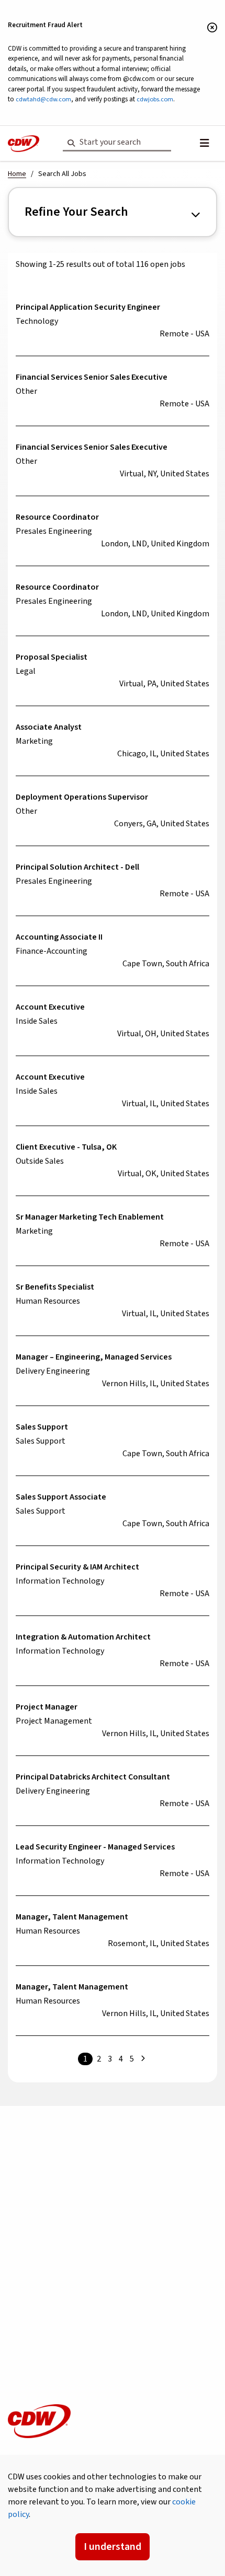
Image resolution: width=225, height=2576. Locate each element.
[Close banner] (212, 28)
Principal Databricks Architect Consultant (93, 1777)
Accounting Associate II (59, 937)
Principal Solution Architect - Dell (77, 867)
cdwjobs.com (155, 99)
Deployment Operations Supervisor (82, 797)
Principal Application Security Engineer (88, 307)
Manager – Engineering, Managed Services (94, 1357)
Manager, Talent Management (72, 1917)
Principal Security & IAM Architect (77, 1567)
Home (17, 174)
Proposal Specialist (52, 657)
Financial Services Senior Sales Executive (92, 377)
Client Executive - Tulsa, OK (66, 1147)
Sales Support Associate (61, 1497)
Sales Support (42, 1427)
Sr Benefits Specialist (55, 1287)
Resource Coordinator (57, 517)
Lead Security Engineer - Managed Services (95, 1847)
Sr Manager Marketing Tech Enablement (90, 1217)
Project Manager (47, 1707)
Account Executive (50, 1007)
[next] (143, 2059)
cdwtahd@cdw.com (43, 99)
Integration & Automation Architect (83, 1637)
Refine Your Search (76, 212)
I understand (113, 2547)
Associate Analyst (49, 727)
